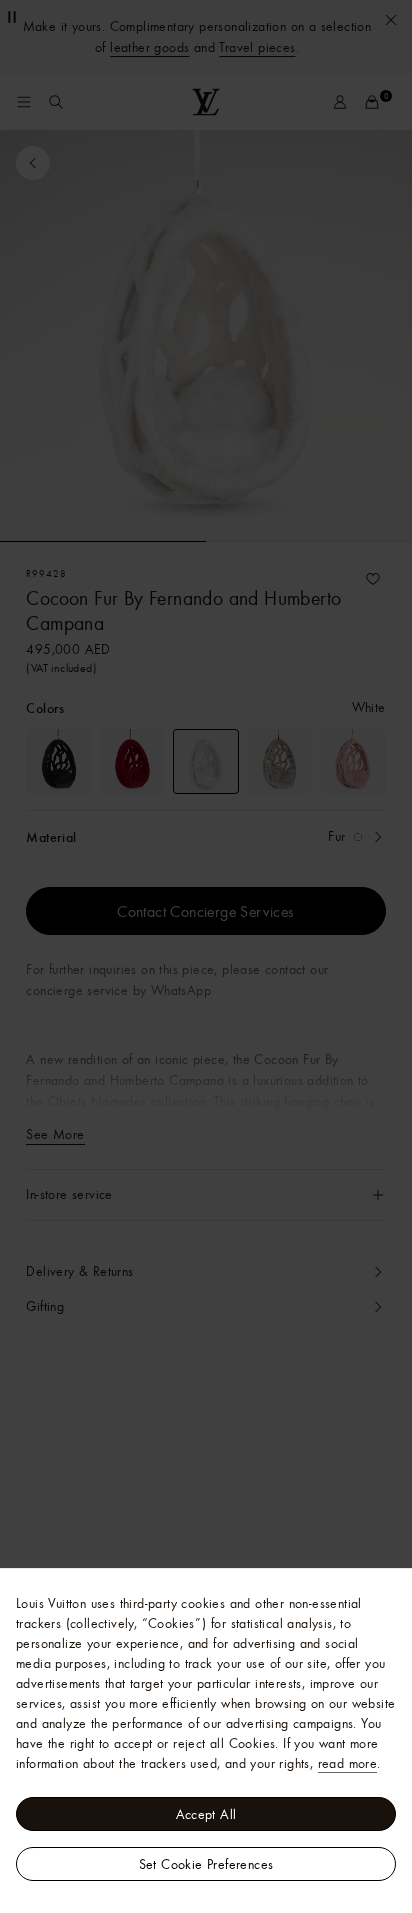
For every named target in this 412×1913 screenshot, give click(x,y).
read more (348, 1763)
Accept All (206, 1814)
